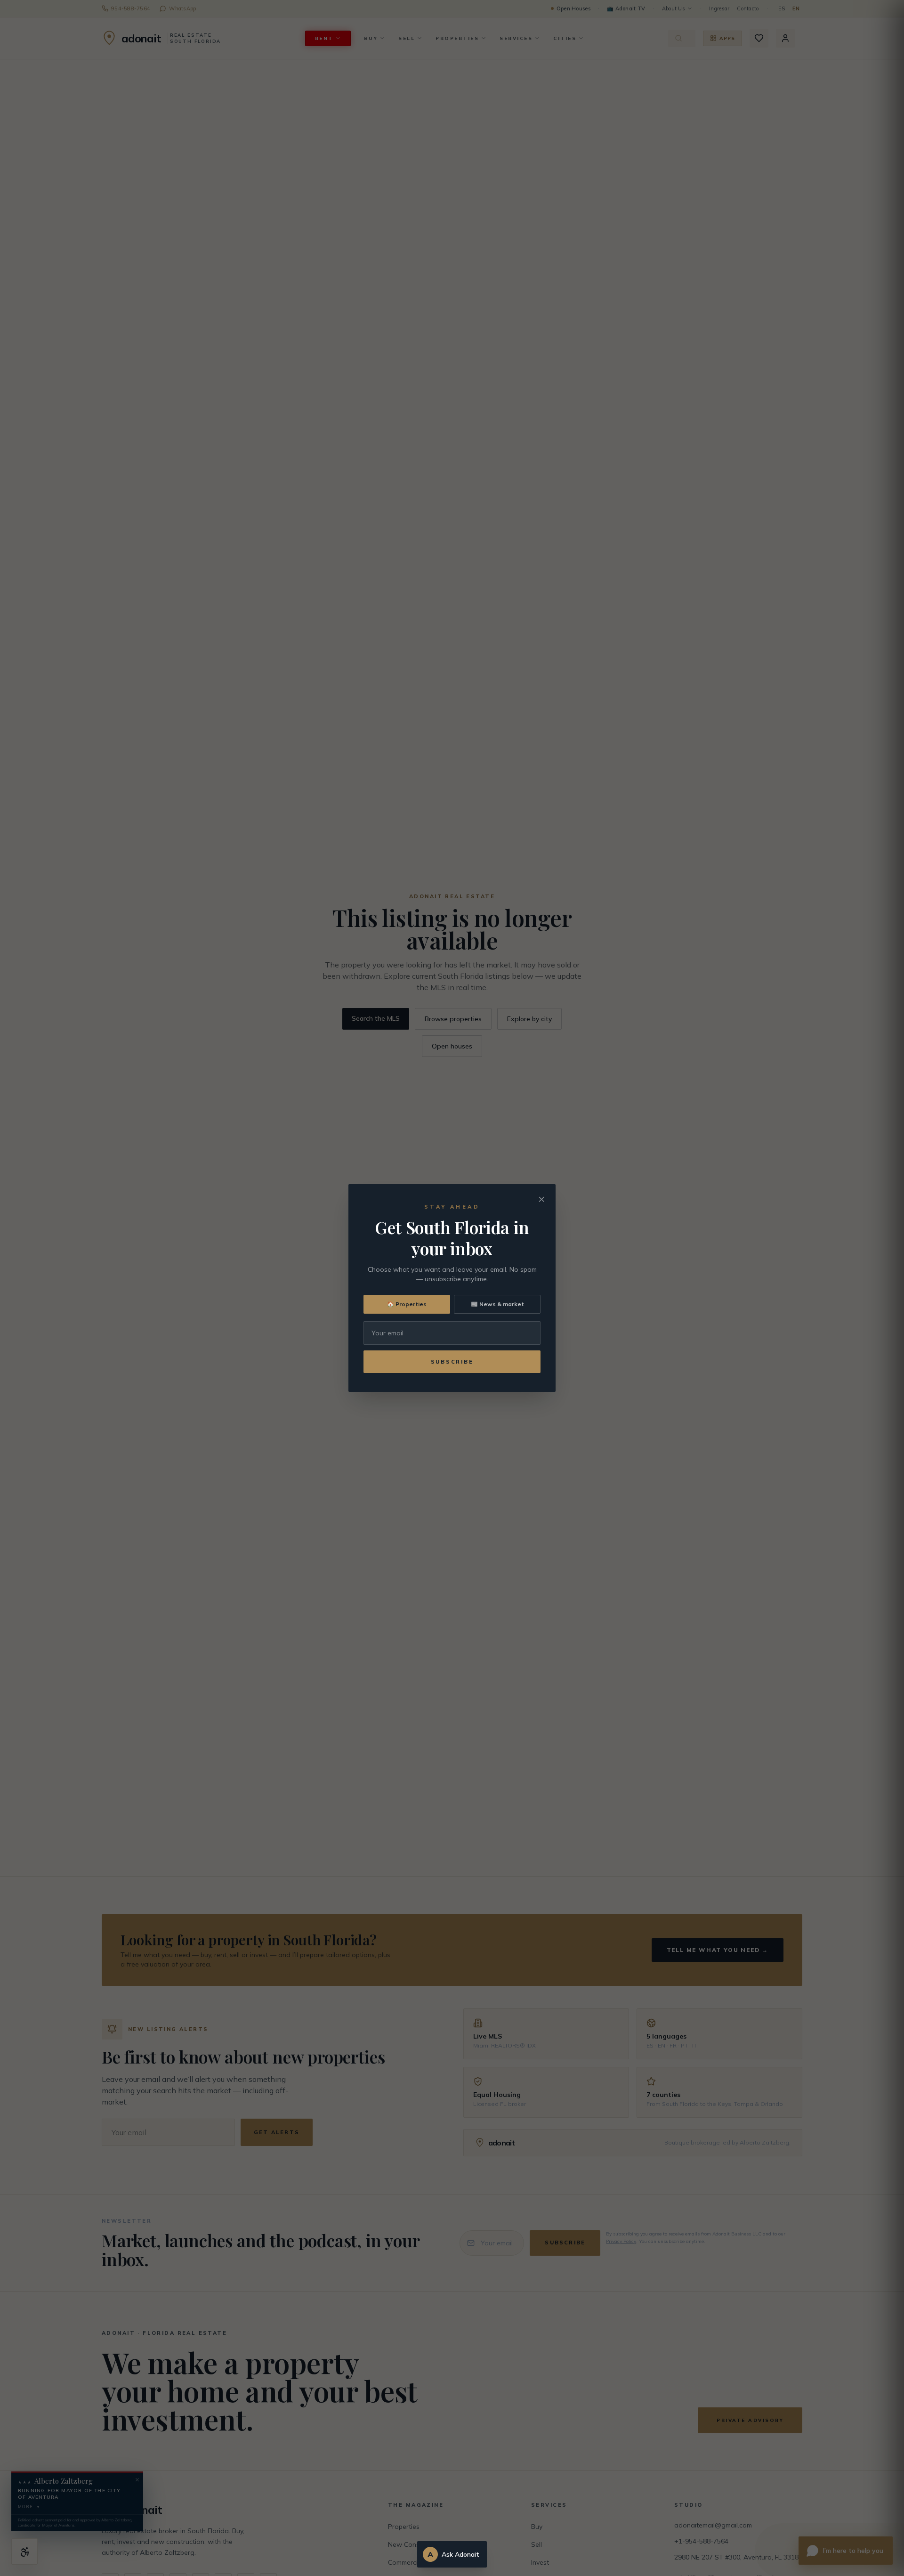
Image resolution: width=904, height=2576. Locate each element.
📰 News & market (497, 1304)
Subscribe (452, 1362)
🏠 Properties (407, 1304)
